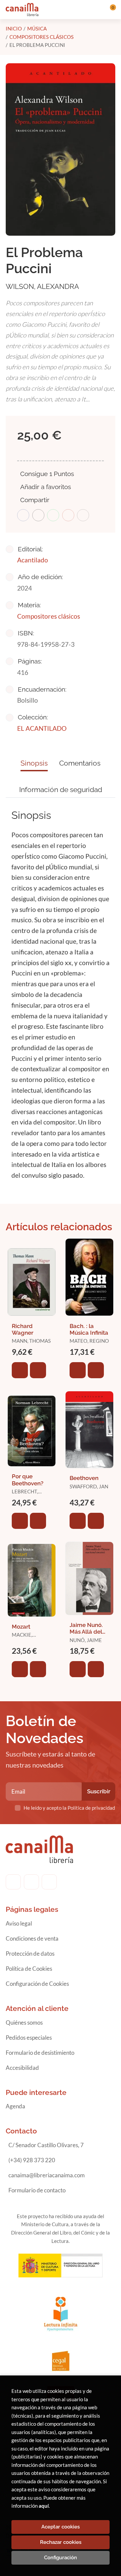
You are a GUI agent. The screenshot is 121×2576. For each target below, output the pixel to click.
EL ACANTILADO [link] (42, 728)
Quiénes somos (24, 2022)
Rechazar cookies (61, 2542)
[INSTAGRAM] (31, 1882)
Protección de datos (30, 1954)
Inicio (14, 28)
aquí (44, 2506)
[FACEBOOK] (13, 1882)
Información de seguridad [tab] (61, 790)
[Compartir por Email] (68, 515)
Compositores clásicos (42, 37)
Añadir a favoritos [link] (46, 487)
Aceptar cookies (61, 2527)
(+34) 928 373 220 (32, 2160)
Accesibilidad (22, 2068)
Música (37, 28)
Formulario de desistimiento (40, 2053)
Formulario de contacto (37, 2190)
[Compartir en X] (38, 515)
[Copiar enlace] (83, 515)
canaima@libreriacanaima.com (47, 2175)
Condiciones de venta (32, 1938)
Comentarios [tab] (80, 763)
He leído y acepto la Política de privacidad (69, 1808)
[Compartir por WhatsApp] (53, 515)
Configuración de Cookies (37, 1984)
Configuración (61, 2558)
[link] (38, 1370)
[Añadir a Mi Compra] (20, 1370)
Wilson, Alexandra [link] (42, 286)
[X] (49, 1882)
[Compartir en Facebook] (23, 515)
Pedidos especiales (29, 2038)
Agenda (15, 2106)
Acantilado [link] (33, 560)
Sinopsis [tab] (34, 763)
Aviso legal (19, 1923)
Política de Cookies (29, 1969)
